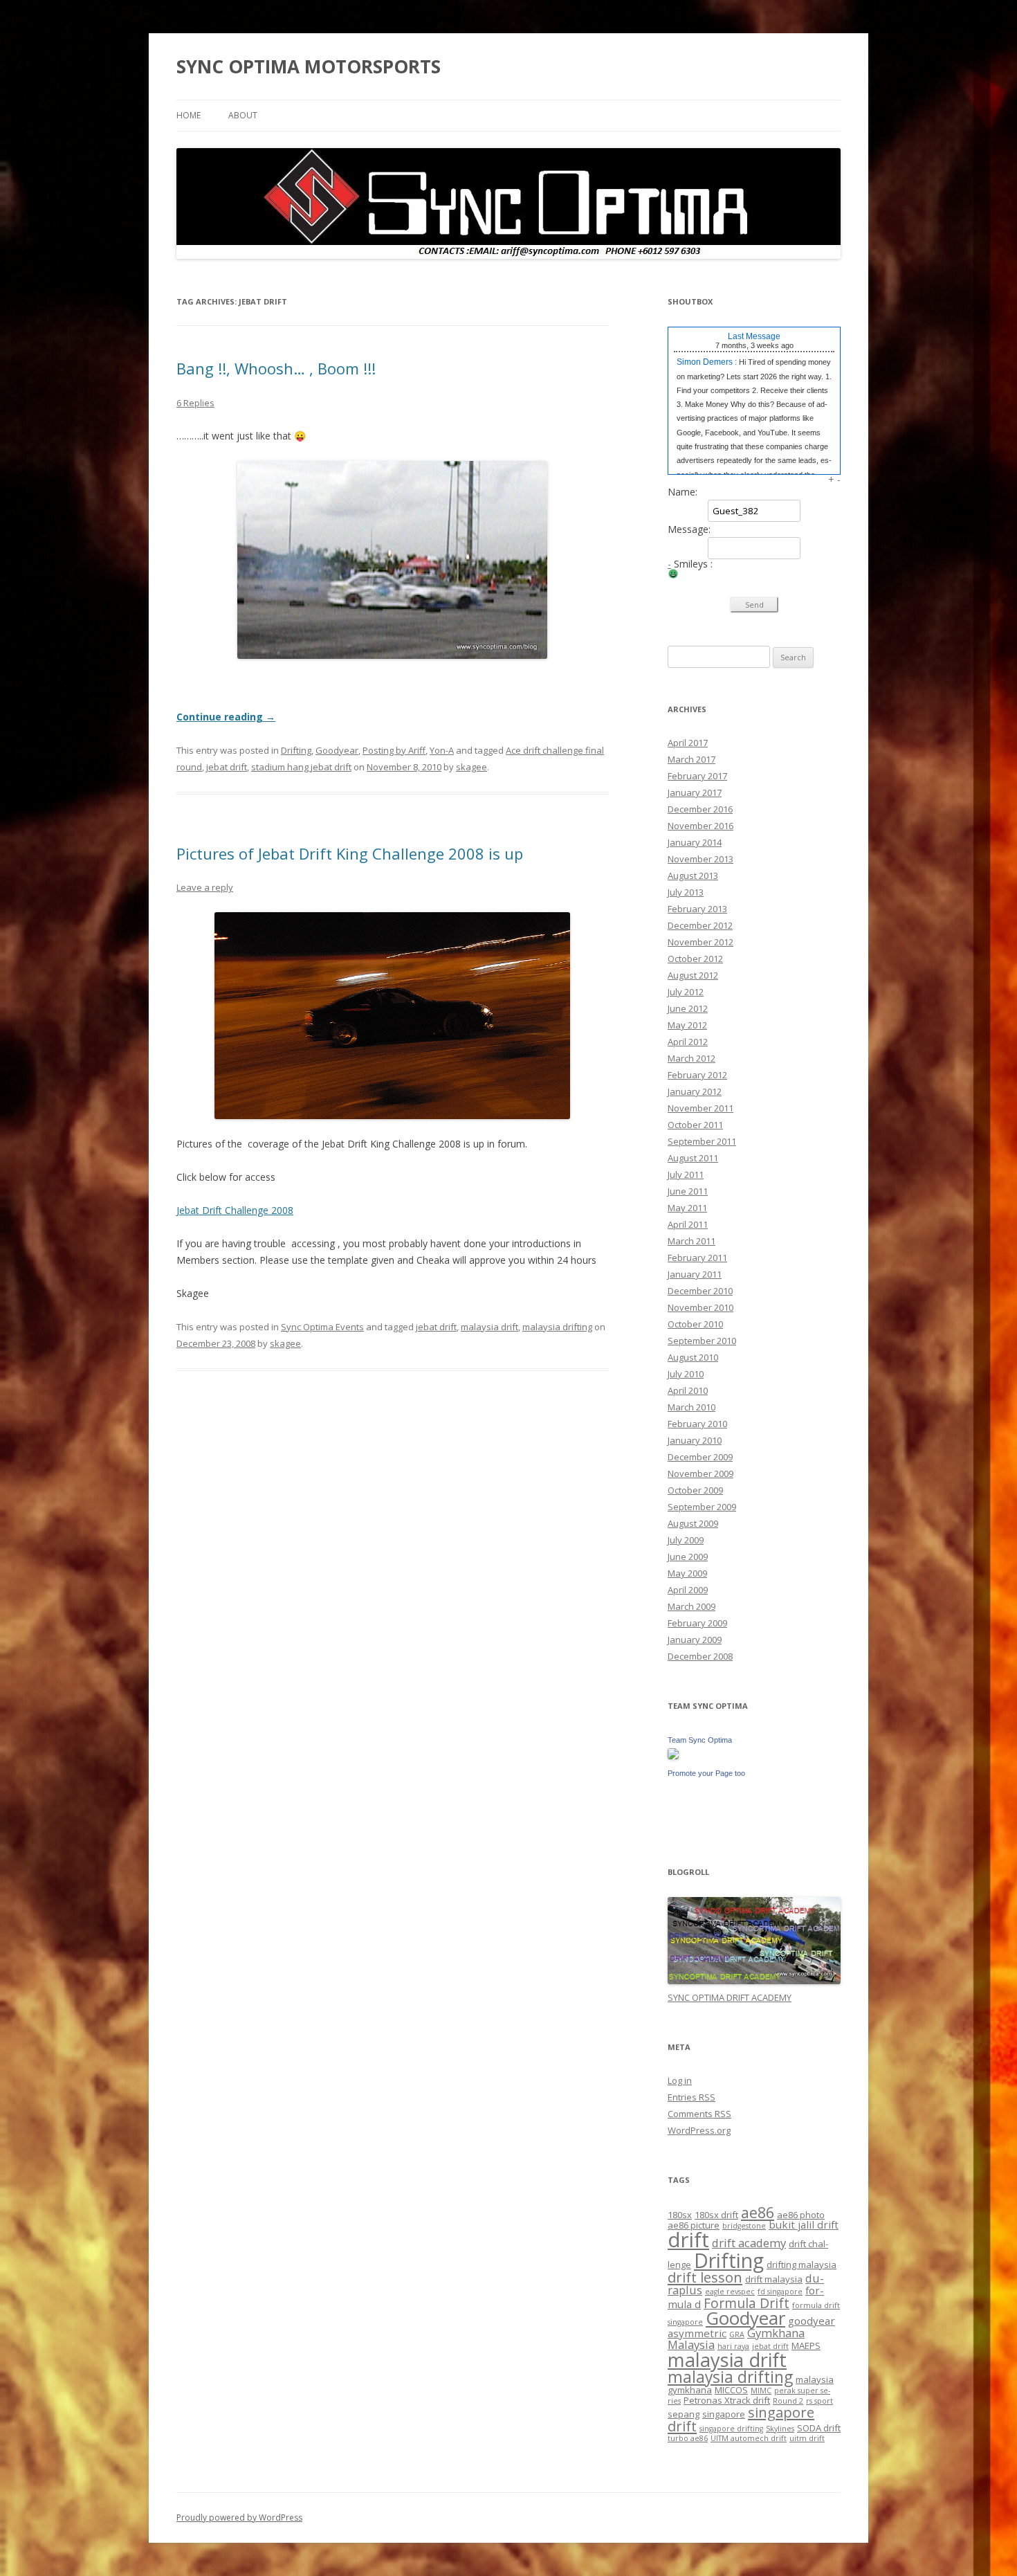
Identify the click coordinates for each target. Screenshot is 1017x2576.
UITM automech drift (749, 2438)
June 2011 (688, 1191)
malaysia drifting (557, 1327)
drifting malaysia (801, 2265)
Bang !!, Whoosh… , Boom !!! (276, 368)
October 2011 (695, 1125)
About (243, 115)
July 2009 (686, 1540)
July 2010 (686, 1374)
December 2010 (700, 1291)
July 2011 (686, 1174)
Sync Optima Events (322, 1327)
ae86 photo (801, 2215)
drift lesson (705, 2277)
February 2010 (697, 1424)
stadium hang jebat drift (301, 767)
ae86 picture (694, 2225)
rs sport (819, 2401)
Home (189, 115)
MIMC (761, 2391)
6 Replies (195, 403)
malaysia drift (489, 1327)
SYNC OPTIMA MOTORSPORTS (309, 66)
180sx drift (716, 2215)
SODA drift (819, 2428)
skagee (471, 767)
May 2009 (687, 1573)
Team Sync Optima (700, 1740)
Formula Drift (746, 2303)
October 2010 (695, 1324)
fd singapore (780, 2292)
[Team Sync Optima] (673, 1756)
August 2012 (693, 975)
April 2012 (688, 1042)
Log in (680, 2080)
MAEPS (806, 2346)
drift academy (749, 2243)
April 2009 (688, 1590)
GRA (737, 2334)
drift (688, 2240)
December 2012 (700, 925)
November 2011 (700, 1108)
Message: (689, 529)
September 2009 (702, 1507)
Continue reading (226, 717)
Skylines (780, 2429)
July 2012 (686, 992)
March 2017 (691, 759)
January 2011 (695, 1274)
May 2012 (687, 1025)
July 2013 (686, 892)
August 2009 (693, 1523)
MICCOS (731, 2390)
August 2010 (693, 1357)
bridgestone (744, 2226)
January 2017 (695, 792)
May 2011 (687, 1208)
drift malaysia (774, 2279)
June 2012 (688, 1008)
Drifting (296, 750)
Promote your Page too (706, 1773)
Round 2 (788, 2401)
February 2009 (697, 1623)
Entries (691, 2097)
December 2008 (700, 1656)
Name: (682, 492)
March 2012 (691, 1058)
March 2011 (691, 1241)
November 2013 (700, 859)
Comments (699, 2114)
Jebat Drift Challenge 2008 (235, 1210)
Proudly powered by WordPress (239, 2518)
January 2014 (695, 842)
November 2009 (700, 1473)
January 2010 (695, 1440)
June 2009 (688, 1557)
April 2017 (688, 743)
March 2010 (691, 1407)
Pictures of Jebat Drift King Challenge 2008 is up (350, 853)
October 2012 (695, 959)
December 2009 (700, 1457)
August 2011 (693, 1158)
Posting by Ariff (394, 750)
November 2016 (700, 826)
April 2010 (688, 1390)
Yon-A (442, 750)
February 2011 (697, 1258)
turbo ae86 (688, 2438)
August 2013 (693, 876)
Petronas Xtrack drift (727, 2400)
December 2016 (700, 809)
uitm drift (807, 2438)
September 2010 (702, 1341)
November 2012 (700, 942)
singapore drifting (731, 2429)
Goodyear (337, 750)
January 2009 (695, 1640)
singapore (724, 2414)
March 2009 (691, 1606)
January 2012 (695, 1091)
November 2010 (700, 1307)
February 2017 (697, 776)
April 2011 (688, 1224)
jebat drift (227, 767)
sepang (684, 2414)
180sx (680, 2215)
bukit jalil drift (804, 2224)
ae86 (758, 2212)
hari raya (733, 2346)
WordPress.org (699, 2130)
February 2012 (697, 1075)
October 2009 (695, 1490)
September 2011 (702, 1141)
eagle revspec (730, 2292)
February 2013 (697, 909)
